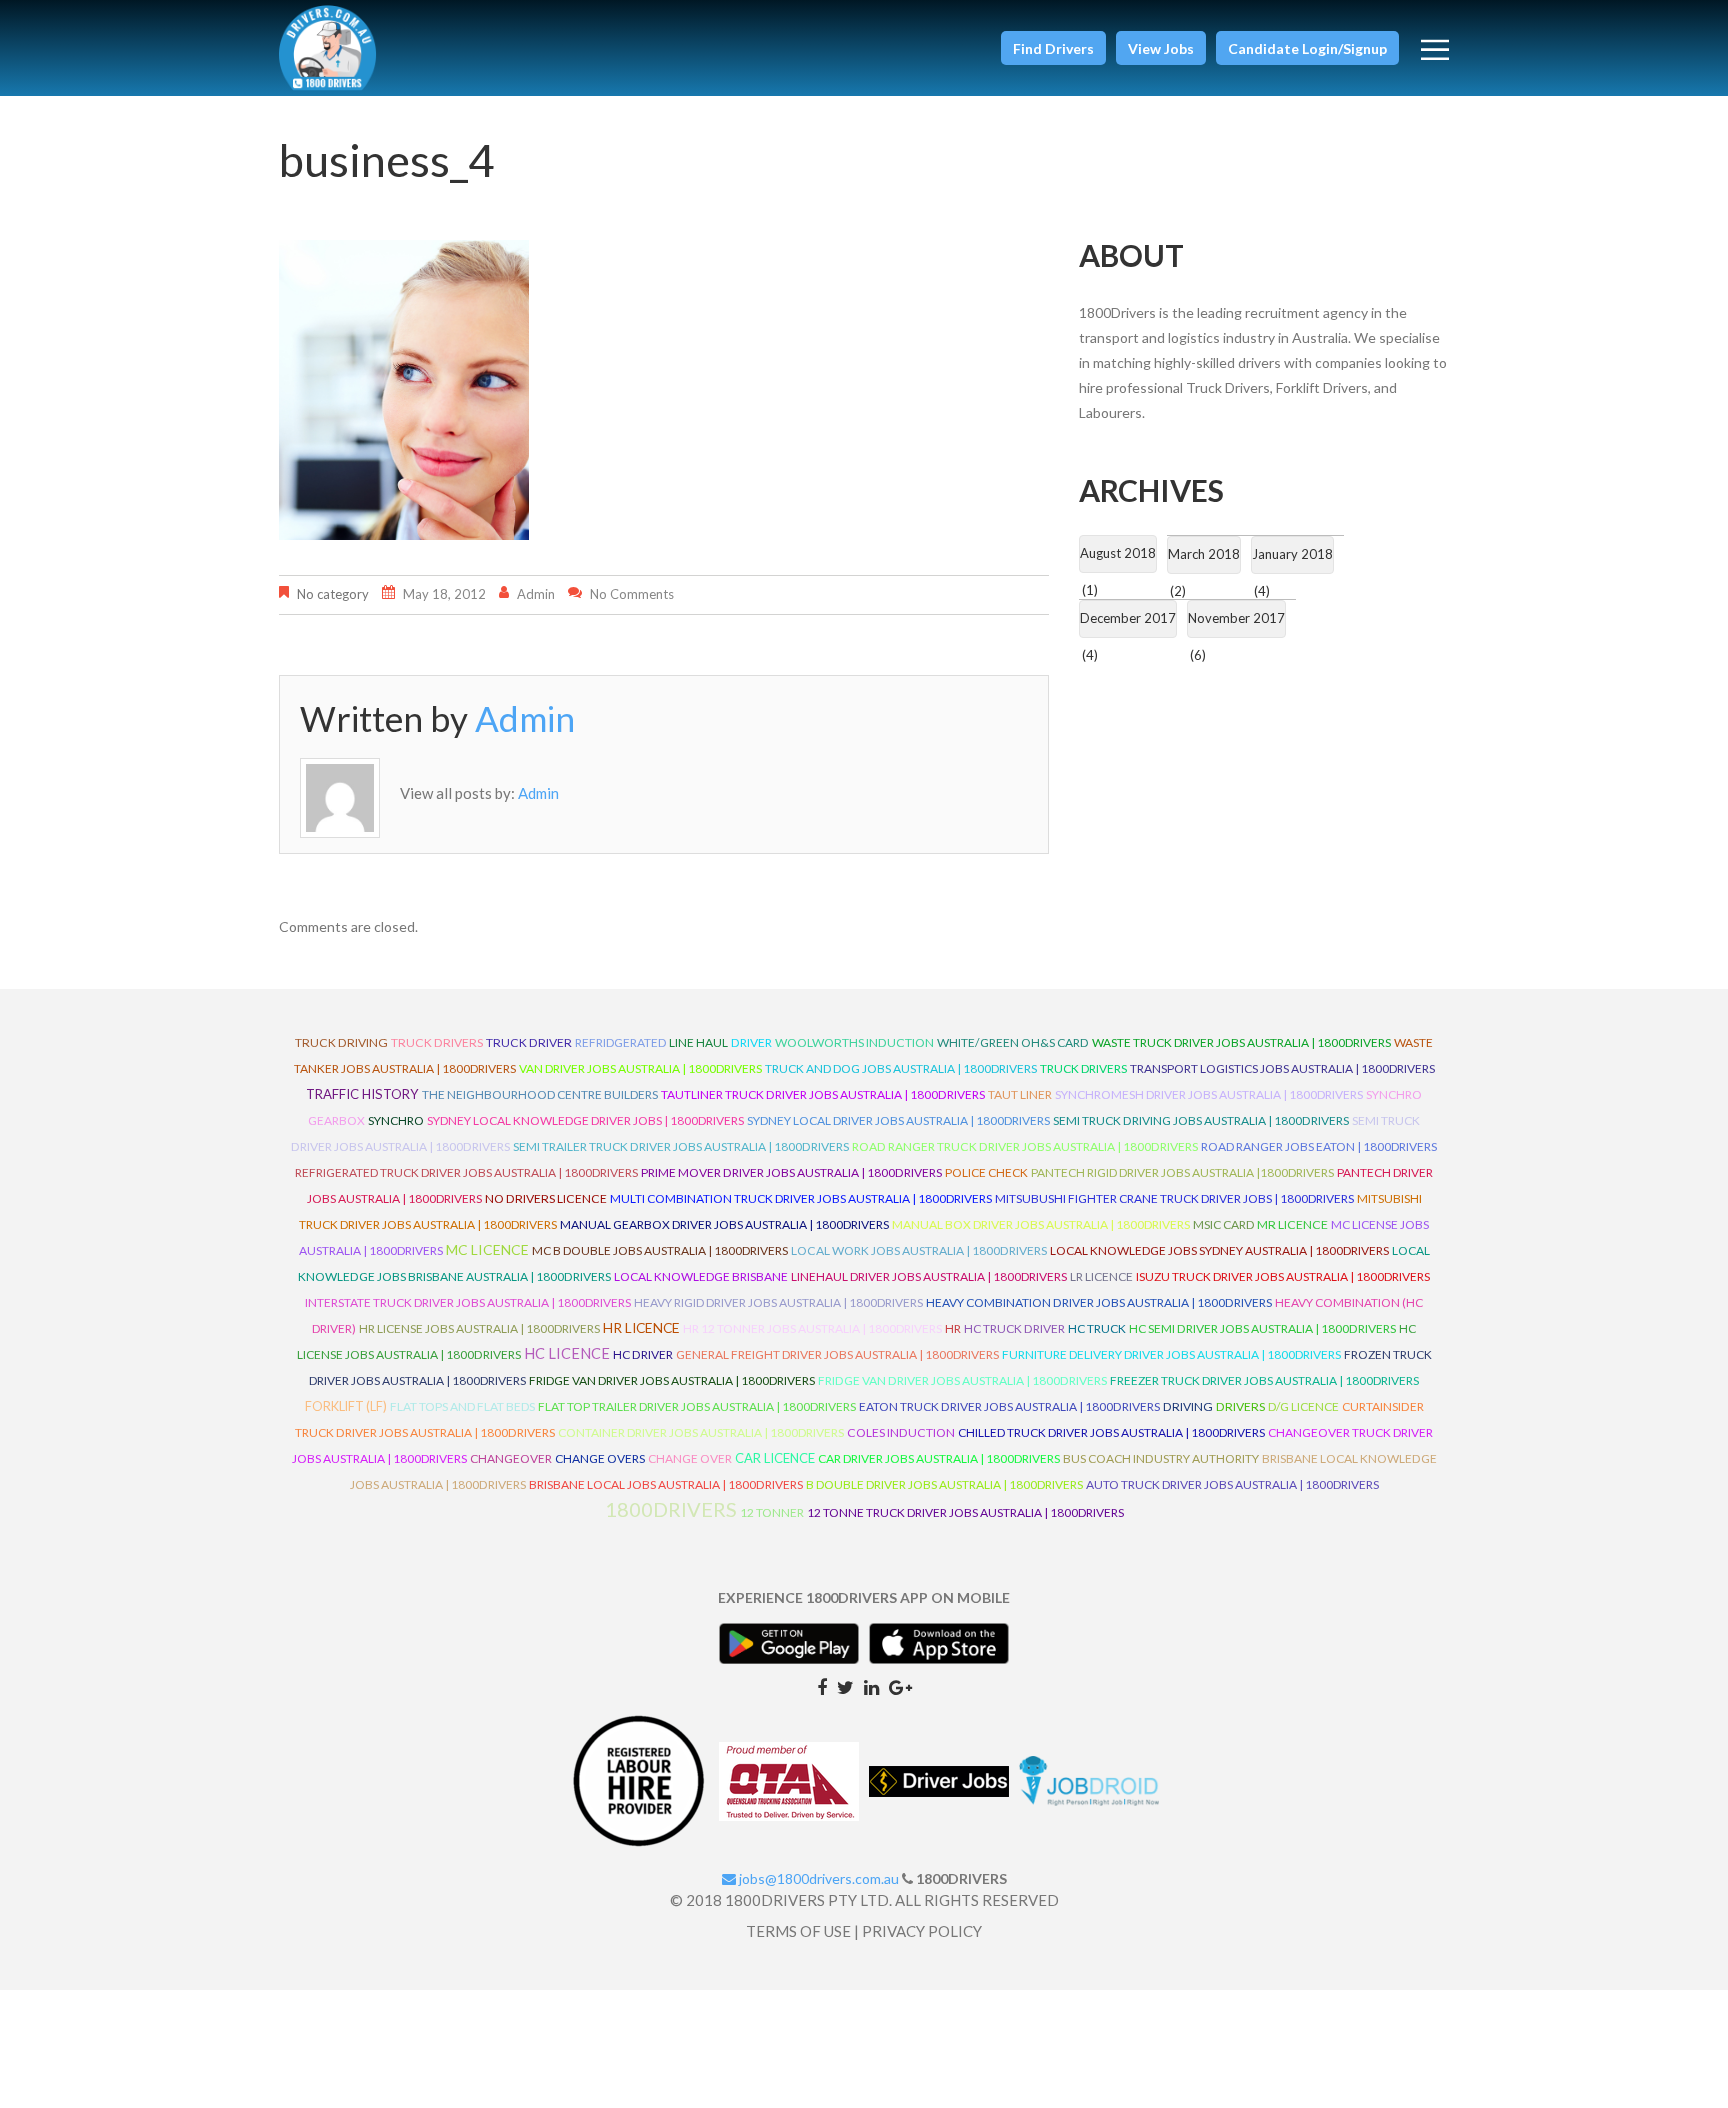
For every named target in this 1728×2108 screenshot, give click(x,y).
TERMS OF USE (798, 1931)
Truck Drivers (1083, 1068)
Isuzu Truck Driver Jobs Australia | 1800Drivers (1283, 1276)
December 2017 (1128, 618)
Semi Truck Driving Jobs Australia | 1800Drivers (1201, 1120)
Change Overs (600, 1458)
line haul (698, 1042)
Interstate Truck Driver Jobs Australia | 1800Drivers (468, 1302)
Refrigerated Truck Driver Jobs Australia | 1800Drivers (466, 1172)
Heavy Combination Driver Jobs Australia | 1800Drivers (1099, 1302)
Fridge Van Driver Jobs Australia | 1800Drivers (672, 1380)
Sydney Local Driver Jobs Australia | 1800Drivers (898, 1120)
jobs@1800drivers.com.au (817, 1878)
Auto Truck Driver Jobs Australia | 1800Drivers (1232, 1484)
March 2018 (1204, 554)
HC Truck (1097, 1328)
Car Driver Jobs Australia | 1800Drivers (939, 1458)
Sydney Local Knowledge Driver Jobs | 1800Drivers (585, 1120)
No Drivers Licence (546, 1198)
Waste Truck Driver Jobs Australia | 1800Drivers (1241, 1042)
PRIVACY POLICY (922, 1931)
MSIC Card (1223, 1224)
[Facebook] (822, 1686)
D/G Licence (1303, 1406)
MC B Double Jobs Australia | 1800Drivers (660, 1250)
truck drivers (437, 1042)
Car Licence (775, 1458)
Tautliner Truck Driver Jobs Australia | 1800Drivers (823, 1094)
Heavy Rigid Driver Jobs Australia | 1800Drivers (778, 1302)
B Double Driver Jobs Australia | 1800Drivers (944, 1484)
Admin (536, 594)
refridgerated (620, 1042)
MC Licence (487, 1249)
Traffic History (362, 1094)
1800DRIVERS (671, 1509)
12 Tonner (772, 1512)
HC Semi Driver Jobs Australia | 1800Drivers (1262, 1328)
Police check (986, 1172)
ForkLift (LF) (346, 1406)
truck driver (529, 1042)
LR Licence (1101, 1276)
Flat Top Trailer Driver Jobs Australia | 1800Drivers (697, 1406)
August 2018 (1118, 553)
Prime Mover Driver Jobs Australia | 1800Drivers (791, 1172)
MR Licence (1292, 1224)
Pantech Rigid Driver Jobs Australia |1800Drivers (1182, 1172)
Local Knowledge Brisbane (701, 1276)
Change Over (690, 1458)
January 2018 (1292, 554)
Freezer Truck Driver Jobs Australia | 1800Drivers (1264, 1380)
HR (953, 1328)
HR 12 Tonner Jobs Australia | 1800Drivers (812, 1328)
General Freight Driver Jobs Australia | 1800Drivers (837, 1354)
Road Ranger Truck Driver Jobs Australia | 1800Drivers (1025, 1146)
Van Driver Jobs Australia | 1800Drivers (640, 1068)
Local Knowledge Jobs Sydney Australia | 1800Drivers (1219, 1250)
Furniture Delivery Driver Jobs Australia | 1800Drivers (1171, 1354)
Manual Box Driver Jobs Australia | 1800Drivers (1041, 1224)
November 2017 (1236, 618)
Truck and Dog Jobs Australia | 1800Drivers (901, 1068)
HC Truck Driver (1014, 1328)
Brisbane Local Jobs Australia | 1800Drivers (666, 1484)
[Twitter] (845, 1686)
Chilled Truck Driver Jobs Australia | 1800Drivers (1111, 1432)
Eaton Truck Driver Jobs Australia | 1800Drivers (1009, 1406)
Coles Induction (901, 1432)
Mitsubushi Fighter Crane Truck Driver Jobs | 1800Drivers (1174, 1198)
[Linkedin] (871, 1686)
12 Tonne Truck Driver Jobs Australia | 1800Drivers (965, 1512)
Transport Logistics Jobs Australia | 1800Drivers (1282, 1068)
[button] (1053, 48)
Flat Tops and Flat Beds (462, 1406)
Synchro (396, 1120)
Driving (1188, 1406)
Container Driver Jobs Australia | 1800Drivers (701, 1432)
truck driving (341, 1042)
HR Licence (641, 1327)
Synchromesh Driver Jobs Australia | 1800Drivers (1209, 1094)
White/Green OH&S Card (1013, 1042)
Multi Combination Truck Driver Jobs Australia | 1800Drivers (801, 1198)
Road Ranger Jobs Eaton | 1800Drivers (1319, 1146)
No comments (632, 594)
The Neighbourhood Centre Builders (540, 1094)
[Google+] (900, 1686)
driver (751, 1042)
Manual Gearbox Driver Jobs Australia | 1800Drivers (724, 1224)
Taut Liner (1020, 1094)
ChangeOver (511, 1458)
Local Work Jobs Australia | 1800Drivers (919, 1250)
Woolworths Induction (854, 1042)
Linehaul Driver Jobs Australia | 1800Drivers (929, 1276)
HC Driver (643, 1354)
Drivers (1240, 1406)
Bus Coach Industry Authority (1161, 1458)
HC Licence (567, 1353)
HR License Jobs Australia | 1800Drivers (479, 1328)
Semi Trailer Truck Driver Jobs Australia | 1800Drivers (681, 1146)
